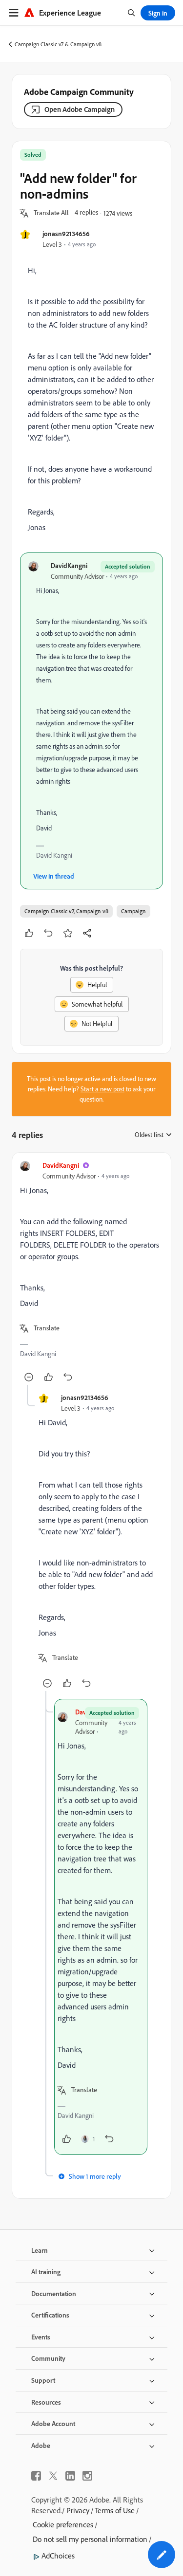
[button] (51, 213)
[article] (91, 1273)
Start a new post (102, 1089)
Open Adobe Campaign (80, 109)
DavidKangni (69, 565)
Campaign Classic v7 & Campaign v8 (58, 44)
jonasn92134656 (66, 233)
